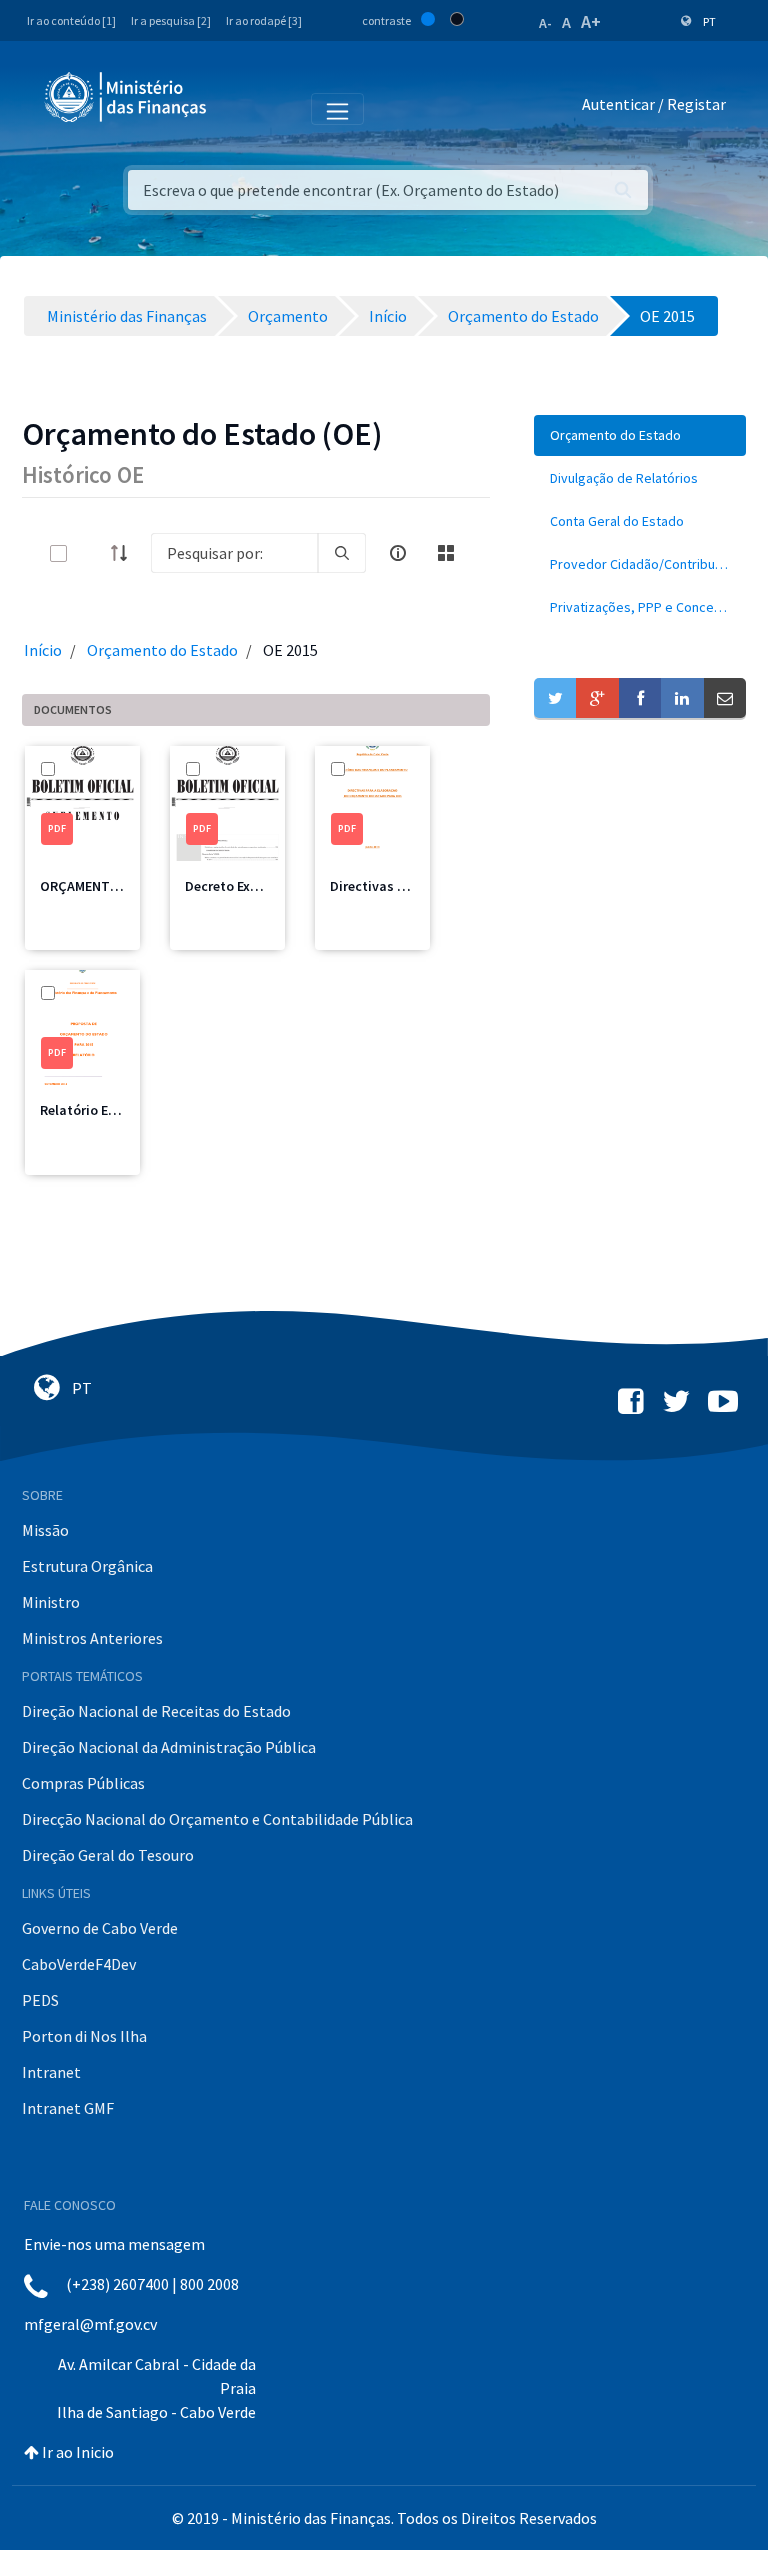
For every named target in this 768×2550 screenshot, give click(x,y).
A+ (591, 21)
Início (43, 650)
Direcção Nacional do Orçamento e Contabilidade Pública (217, 1819)
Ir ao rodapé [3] (264, 20)
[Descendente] (125, 553)
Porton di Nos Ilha (84, 2036)
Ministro (51, 1602)
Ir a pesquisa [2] (171, 20)
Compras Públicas (83, 1783)
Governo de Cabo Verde (100, 1928)
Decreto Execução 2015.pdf (268, 886)
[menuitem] (640, 435)
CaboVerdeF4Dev (79, 1964)
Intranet (51, 2072)
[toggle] (91, 553)
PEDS (40, 2000)
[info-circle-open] (398, 553)
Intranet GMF (68, 2108)
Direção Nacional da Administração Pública (169, 1747)
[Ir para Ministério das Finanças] (127, 97)
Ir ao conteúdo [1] (71, 20)
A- (545, 23)
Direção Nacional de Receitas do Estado (156, 1711)
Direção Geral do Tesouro (108, 1855)
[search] (342, 553)
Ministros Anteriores (92, 1638)
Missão (45, 1530)
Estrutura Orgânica (87, 1566)
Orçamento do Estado (162, 650)
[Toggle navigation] (238, 108)
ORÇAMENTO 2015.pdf (108, 886)
